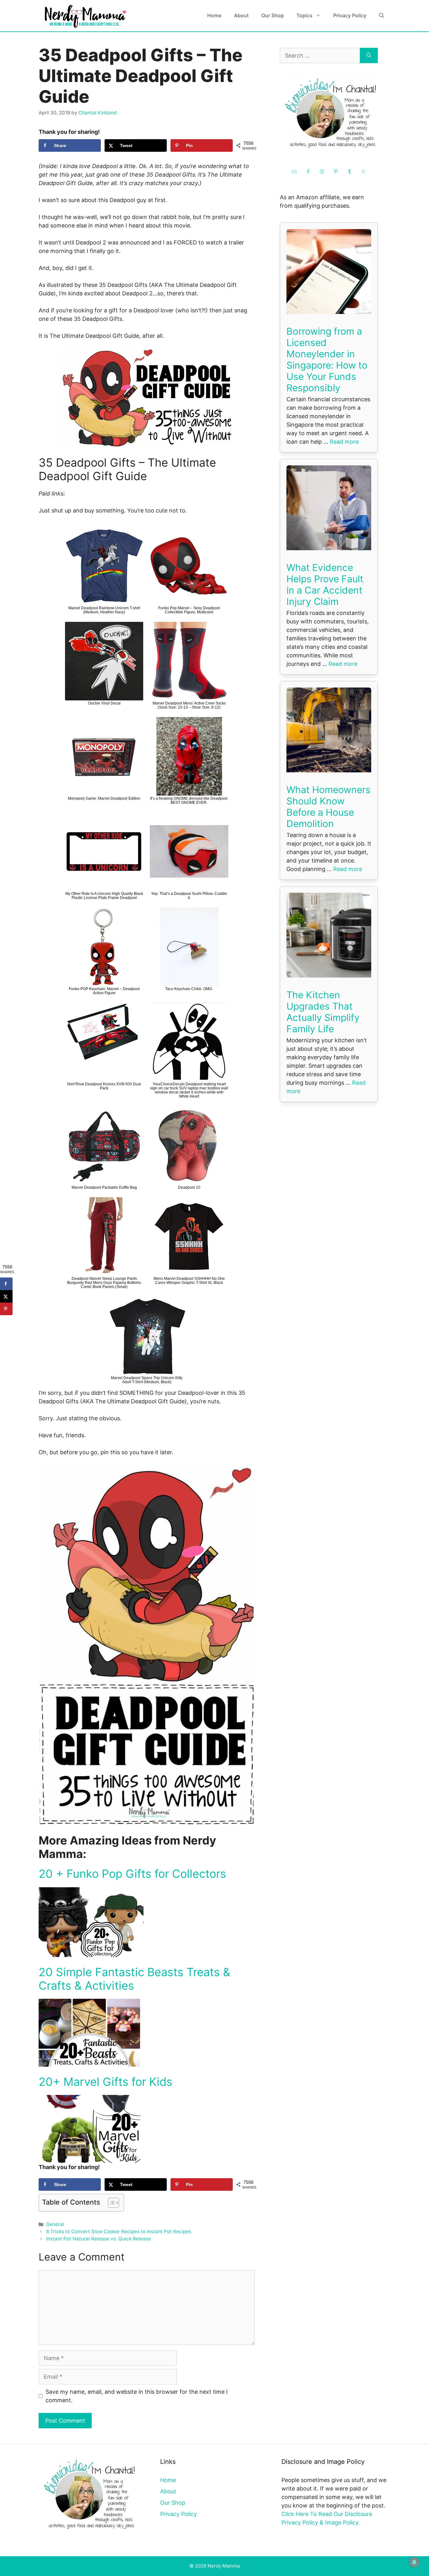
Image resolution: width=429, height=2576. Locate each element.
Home (214, 15)
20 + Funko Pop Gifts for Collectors (132, 1874)
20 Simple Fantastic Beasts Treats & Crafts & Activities (134, 1979)
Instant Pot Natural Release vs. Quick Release (99, 2239)
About (241, 15)
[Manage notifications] (414, 2562)
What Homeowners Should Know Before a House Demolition (329, 807)
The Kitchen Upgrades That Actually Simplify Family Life (323, 1012)
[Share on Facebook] (6, 1284)
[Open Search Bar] (382, 16)
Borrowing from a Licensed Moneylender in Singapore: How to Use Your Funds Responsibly (327, 359)
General (55, 2224)
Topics (304, 15)
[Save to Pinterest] (6, 1309)
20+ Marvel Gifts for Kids (106, 2082)
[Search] (369, 55)
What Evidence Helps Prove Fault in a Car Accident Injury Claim (325, 584)
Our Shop (273, 15)
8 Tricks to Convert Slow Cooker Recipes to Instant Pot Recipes (119, 2231)
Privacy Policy (350, 15)
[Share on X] (6, 1296)
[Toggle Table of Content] (110, 2203)
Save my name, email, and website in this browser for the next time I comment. (137, 2396)
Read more (344, 442)
